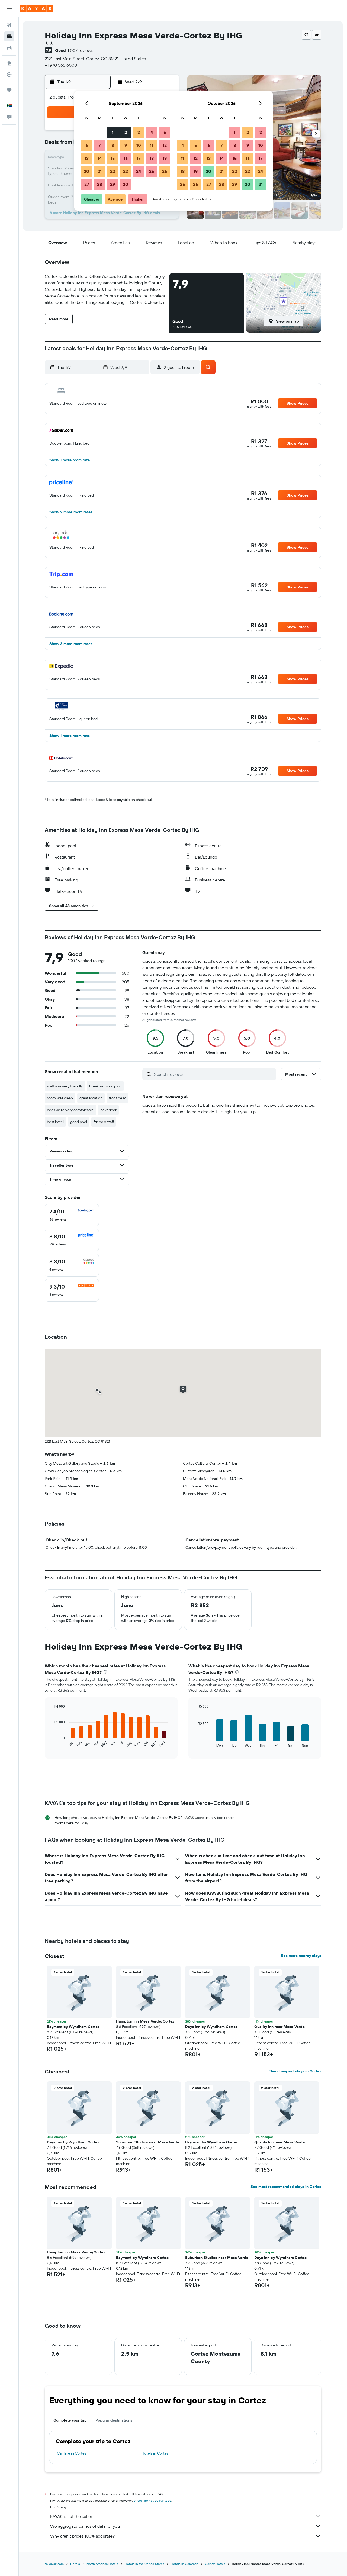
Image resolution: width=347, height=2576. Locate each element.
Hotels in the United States (144, 2564)
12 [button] (165, 145)
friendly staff (104, 1122)
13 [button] (87, 158)
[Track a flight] (9, 75)
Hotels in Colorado (185, 2564)
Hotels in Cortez (155, 2453)
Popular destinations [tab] (114, 2420)
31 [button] (261, 184)
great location (91, 1098)
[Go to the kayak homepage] (36, 8)
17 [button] (139, 158)
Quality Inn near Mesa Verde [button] (279, 2027)
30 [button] (126, 184)
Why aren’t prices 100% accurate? (82, 2536)
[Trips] (9, 90)
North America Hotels (102, 2564)
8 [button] (113, 145)
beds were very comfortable (70, 1110)
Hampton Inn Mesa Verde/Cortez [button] (145, 2021)
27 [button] (87, 184)
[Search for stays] (9, 36)
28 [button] (99, 184)
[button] (9, 8)
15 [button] (113, 158)
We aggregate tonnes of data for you (85, 2526)
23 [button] (126, 171)
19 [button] (165, 158)
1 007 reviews (80, 50)
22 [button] (113, 171)
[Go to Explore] (9, 63)
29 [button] (113, 184)
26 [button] (165, 171)
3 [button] (139, 132)
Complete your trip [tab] (70, 2420)
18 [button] (152, 158)
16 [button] (126, 158)
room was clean (60, 1098)
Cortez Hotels (215, 2564)
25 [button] (152, 171)
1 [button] (113, 132)
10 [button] (139, 145)
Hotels (75, 2564)
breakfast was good (105, 1086)
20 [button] (86, 171)
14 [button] (100, 158)
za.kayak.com (54, 2564)
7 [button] (99, 145)
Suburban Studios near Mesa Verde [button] (148, 2142)
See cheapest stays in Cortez (295, 2071)
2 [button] (126, 132)
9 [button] (126, 145)
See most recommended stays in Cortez (286, 2187)
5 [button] (165, 132)
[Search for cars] (9, 48)
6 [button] (87, 145)
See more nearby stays (301, 1956)
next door (108, 1110)
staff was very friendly (65, 1086)
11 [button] (152, 145)
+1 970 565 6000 (61, 65)
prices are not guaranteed (152, 2501)
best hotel (55, 1122)
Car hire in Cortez (72, 2453)
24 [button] (139, 171)
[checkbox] (72, 1215)
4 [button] (152, 132)
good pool (79, 1122)
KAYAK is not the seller (71, 2516)
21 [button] (100, 171)
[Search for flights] (9, 25)
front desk (117, 1098)
